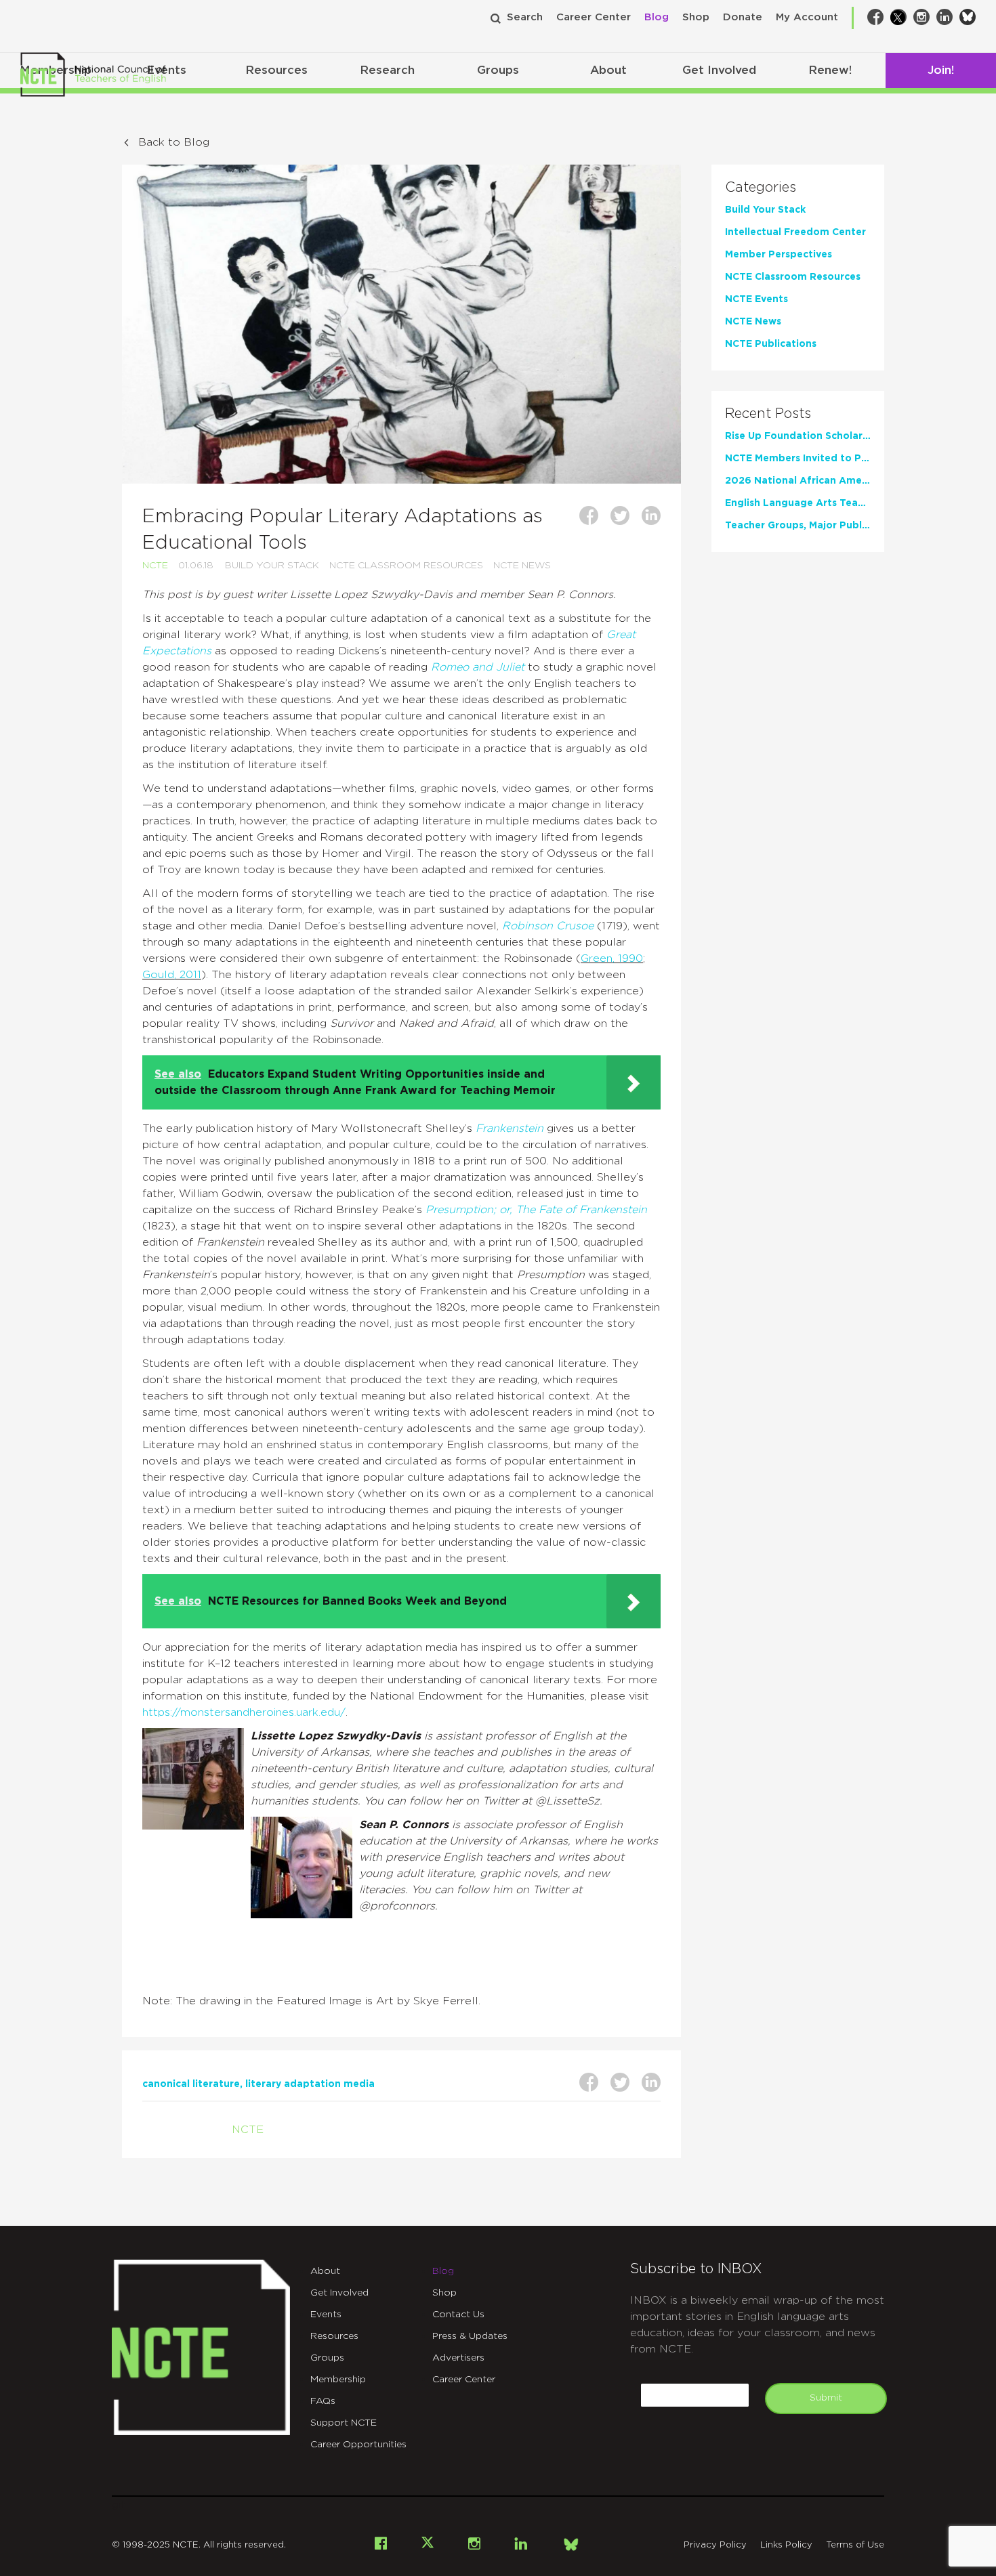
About (608, 70)
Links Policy (786, 2545)
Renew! (830, 70)
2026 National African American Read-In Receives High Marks (798, 481)
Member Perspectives (779, 255)
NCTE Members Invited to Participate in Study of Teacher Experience (798, 459)
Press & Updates (470, 2336)
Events (326, 2315)
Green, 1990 (612, 958)
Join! (941, 70)
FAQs (323, 2401)
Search (525, 17)
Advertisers (458, 2358)
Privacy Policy (715, 2545)
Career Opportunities (358, 2445)
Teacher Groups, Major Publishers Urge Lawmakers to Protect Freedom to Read (798, 526)
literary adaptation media (310, 2084)
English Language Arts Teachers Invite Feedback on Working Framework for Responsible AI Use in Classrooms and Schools (798, 503)
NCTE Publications (771, 344)
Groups (498, 70)
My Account (807, 17)
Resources (276, 70)
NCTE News (522, 566)
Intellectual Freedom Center (795, 232)
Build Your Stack (272, 566)
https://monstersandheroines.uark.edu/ (244, 1712)
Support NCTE (344, 2423)
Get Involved (719, 70)
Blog (657, 17)
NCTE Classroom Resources (406, 566)
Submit (826, 2398)
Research (387, 70)
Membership (338, 2380)
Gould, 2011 (172, 975)
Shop (696, 17)
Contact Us (458, 2315)
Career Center (594, 17)
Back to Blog (174, 142)
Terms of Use (855, 2545)
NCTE (155, 566)
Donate (743, 17)
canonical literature (191, 2084)
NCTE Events (756, 299)
